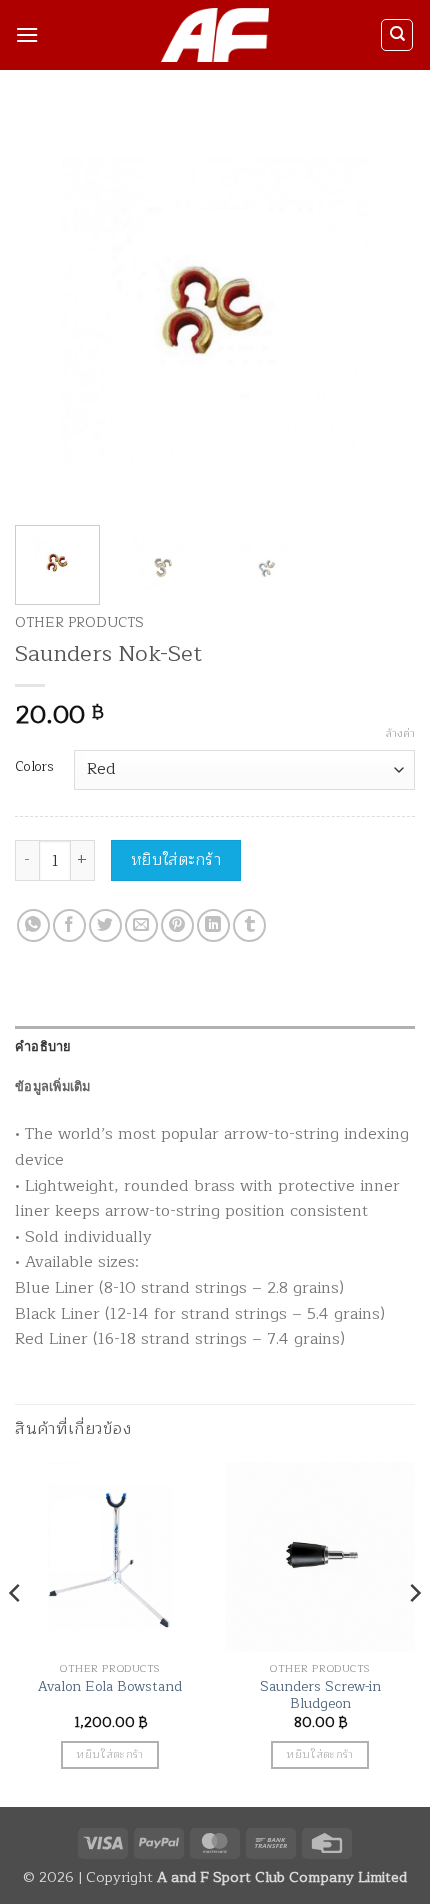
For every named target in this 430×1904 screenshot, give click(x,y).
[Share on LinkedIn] (213, 925)
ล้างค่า (400, 734)
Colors (34, 767)
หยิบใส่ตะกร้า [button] (109, 1754)
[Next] (382, 310)
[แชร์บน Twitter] (105, 925)
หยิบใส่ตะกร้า (176, 860)
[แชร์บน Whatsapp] (33, 925)
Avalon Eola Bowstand (110, 1687)
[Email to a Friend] (141, 925)
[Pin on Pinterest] (177, 925)
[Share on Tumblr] (249, 925)
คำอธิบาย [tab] (43, 1046)
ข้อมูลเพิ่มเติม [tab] (53, 1086)
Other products (79, 622)
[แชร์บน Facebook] (69, 925)
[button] (27, 34)
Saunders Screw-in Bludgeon (320, 1695)
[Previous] (48, 310)
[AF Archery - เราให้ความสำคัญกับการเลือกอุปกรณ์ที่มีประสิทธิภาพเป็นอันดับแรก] (215, 35)
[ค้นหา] (397, 35)
